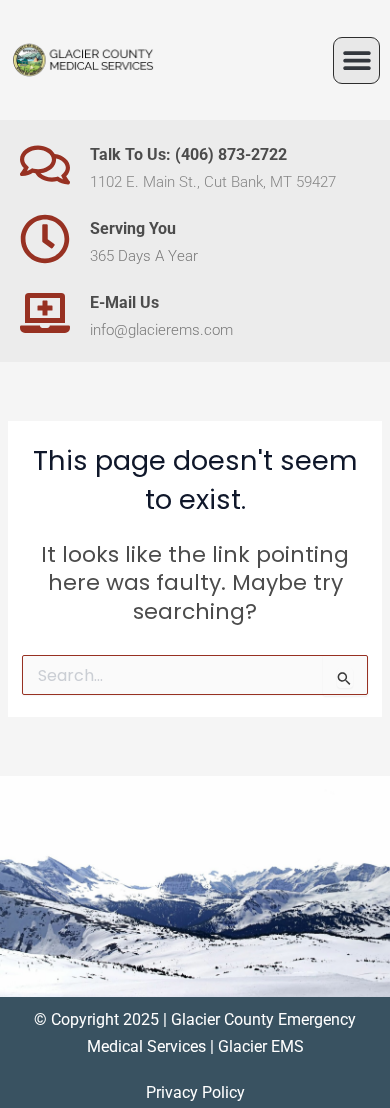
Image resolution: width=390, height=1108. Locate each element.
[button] (356, 60)
